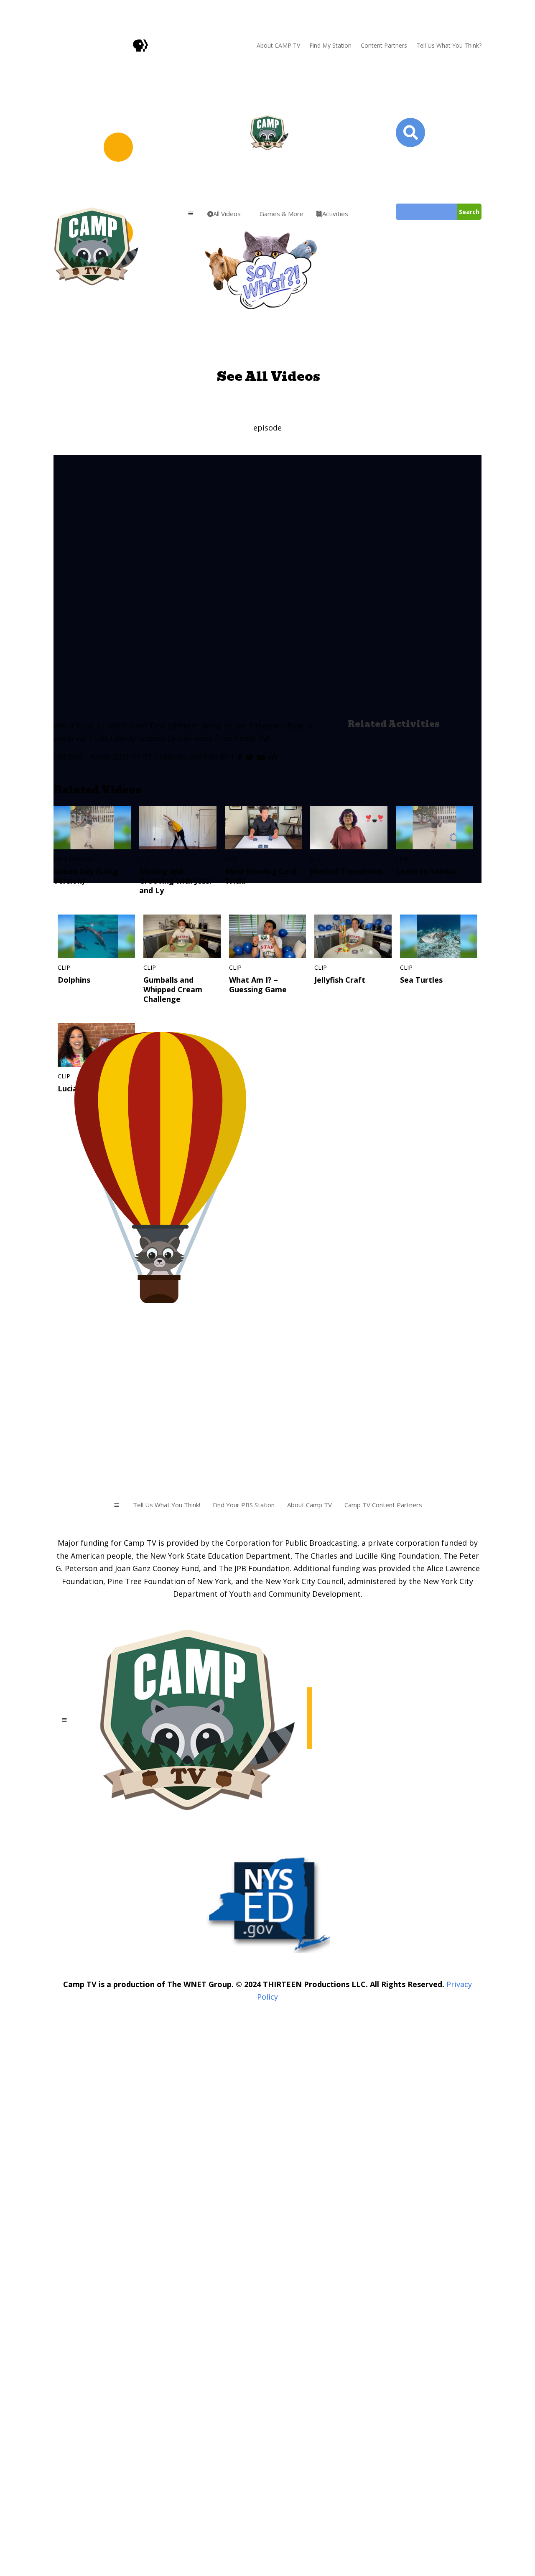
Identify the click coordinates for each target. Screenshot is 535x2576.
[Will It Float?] (273, 757)
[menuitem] (224, 214)
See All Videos (269, 376)
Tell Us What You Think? (449, 45)
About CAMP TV (278, 45)
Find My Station (330, 45)
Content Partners (384, 45)
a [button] (191, 214)
